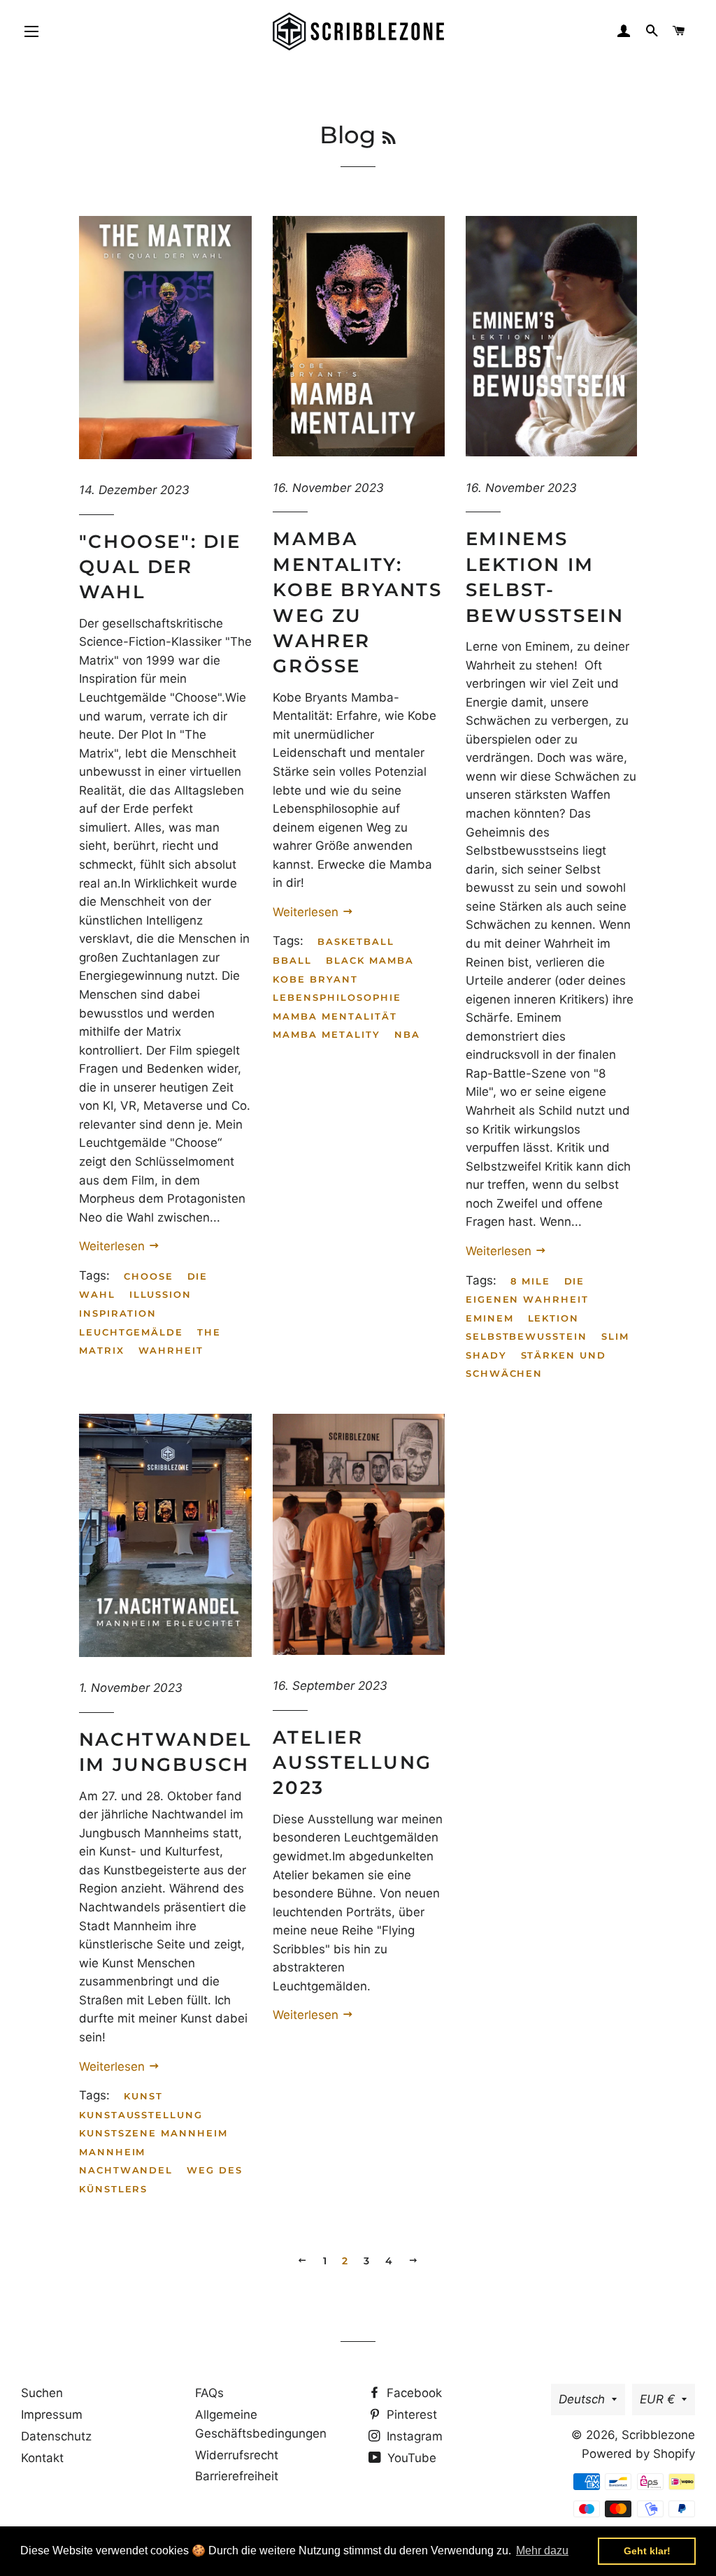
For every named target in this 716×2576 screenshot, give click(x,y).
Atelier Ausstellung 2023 (352, 1763)
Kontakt (42, 2458)
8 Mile (530, 1281)
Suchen (42, 2393)
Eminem (490, 1318)
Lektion (554, 1318)
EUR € (657, 2399)
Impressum (52, 2415)
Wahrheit (171, 1350)
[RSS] (389, 138)
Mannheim (113, 2152)
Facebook (413, 2393)
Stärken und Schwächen (536, 1365)
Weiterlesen (114, 1246)
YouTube (410, 2458)
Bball (292, 960)
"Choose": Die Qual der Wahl (160, 567)
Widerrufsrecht (237, 2455)
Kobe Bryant (315, 979)
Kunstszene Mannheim (153, 2133)
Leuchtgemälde (131, 1332)
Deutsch (582, 2399)
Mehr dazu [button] (542, 2550)
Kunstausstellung (141, 2115)
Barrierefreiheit (237, 2476)
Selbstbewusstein (527, 1336)
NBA (407, 1034)
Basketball (356, 941)
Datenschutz (56, 2436)
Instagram (413, 2436)
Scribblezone (658, 2435)
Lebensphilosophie (337, 997)
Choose (149, 1276)
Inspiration (118, 1313)
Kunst (143, 2096)
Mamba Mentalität (335, 1016)
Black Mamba (370, 960)
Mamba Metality (326, 1034)
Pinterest (410, 2415)
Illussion (161, 1294)
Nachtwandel (126, 2170)
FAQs (209, 2393)
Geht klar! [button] (647, 2551)
